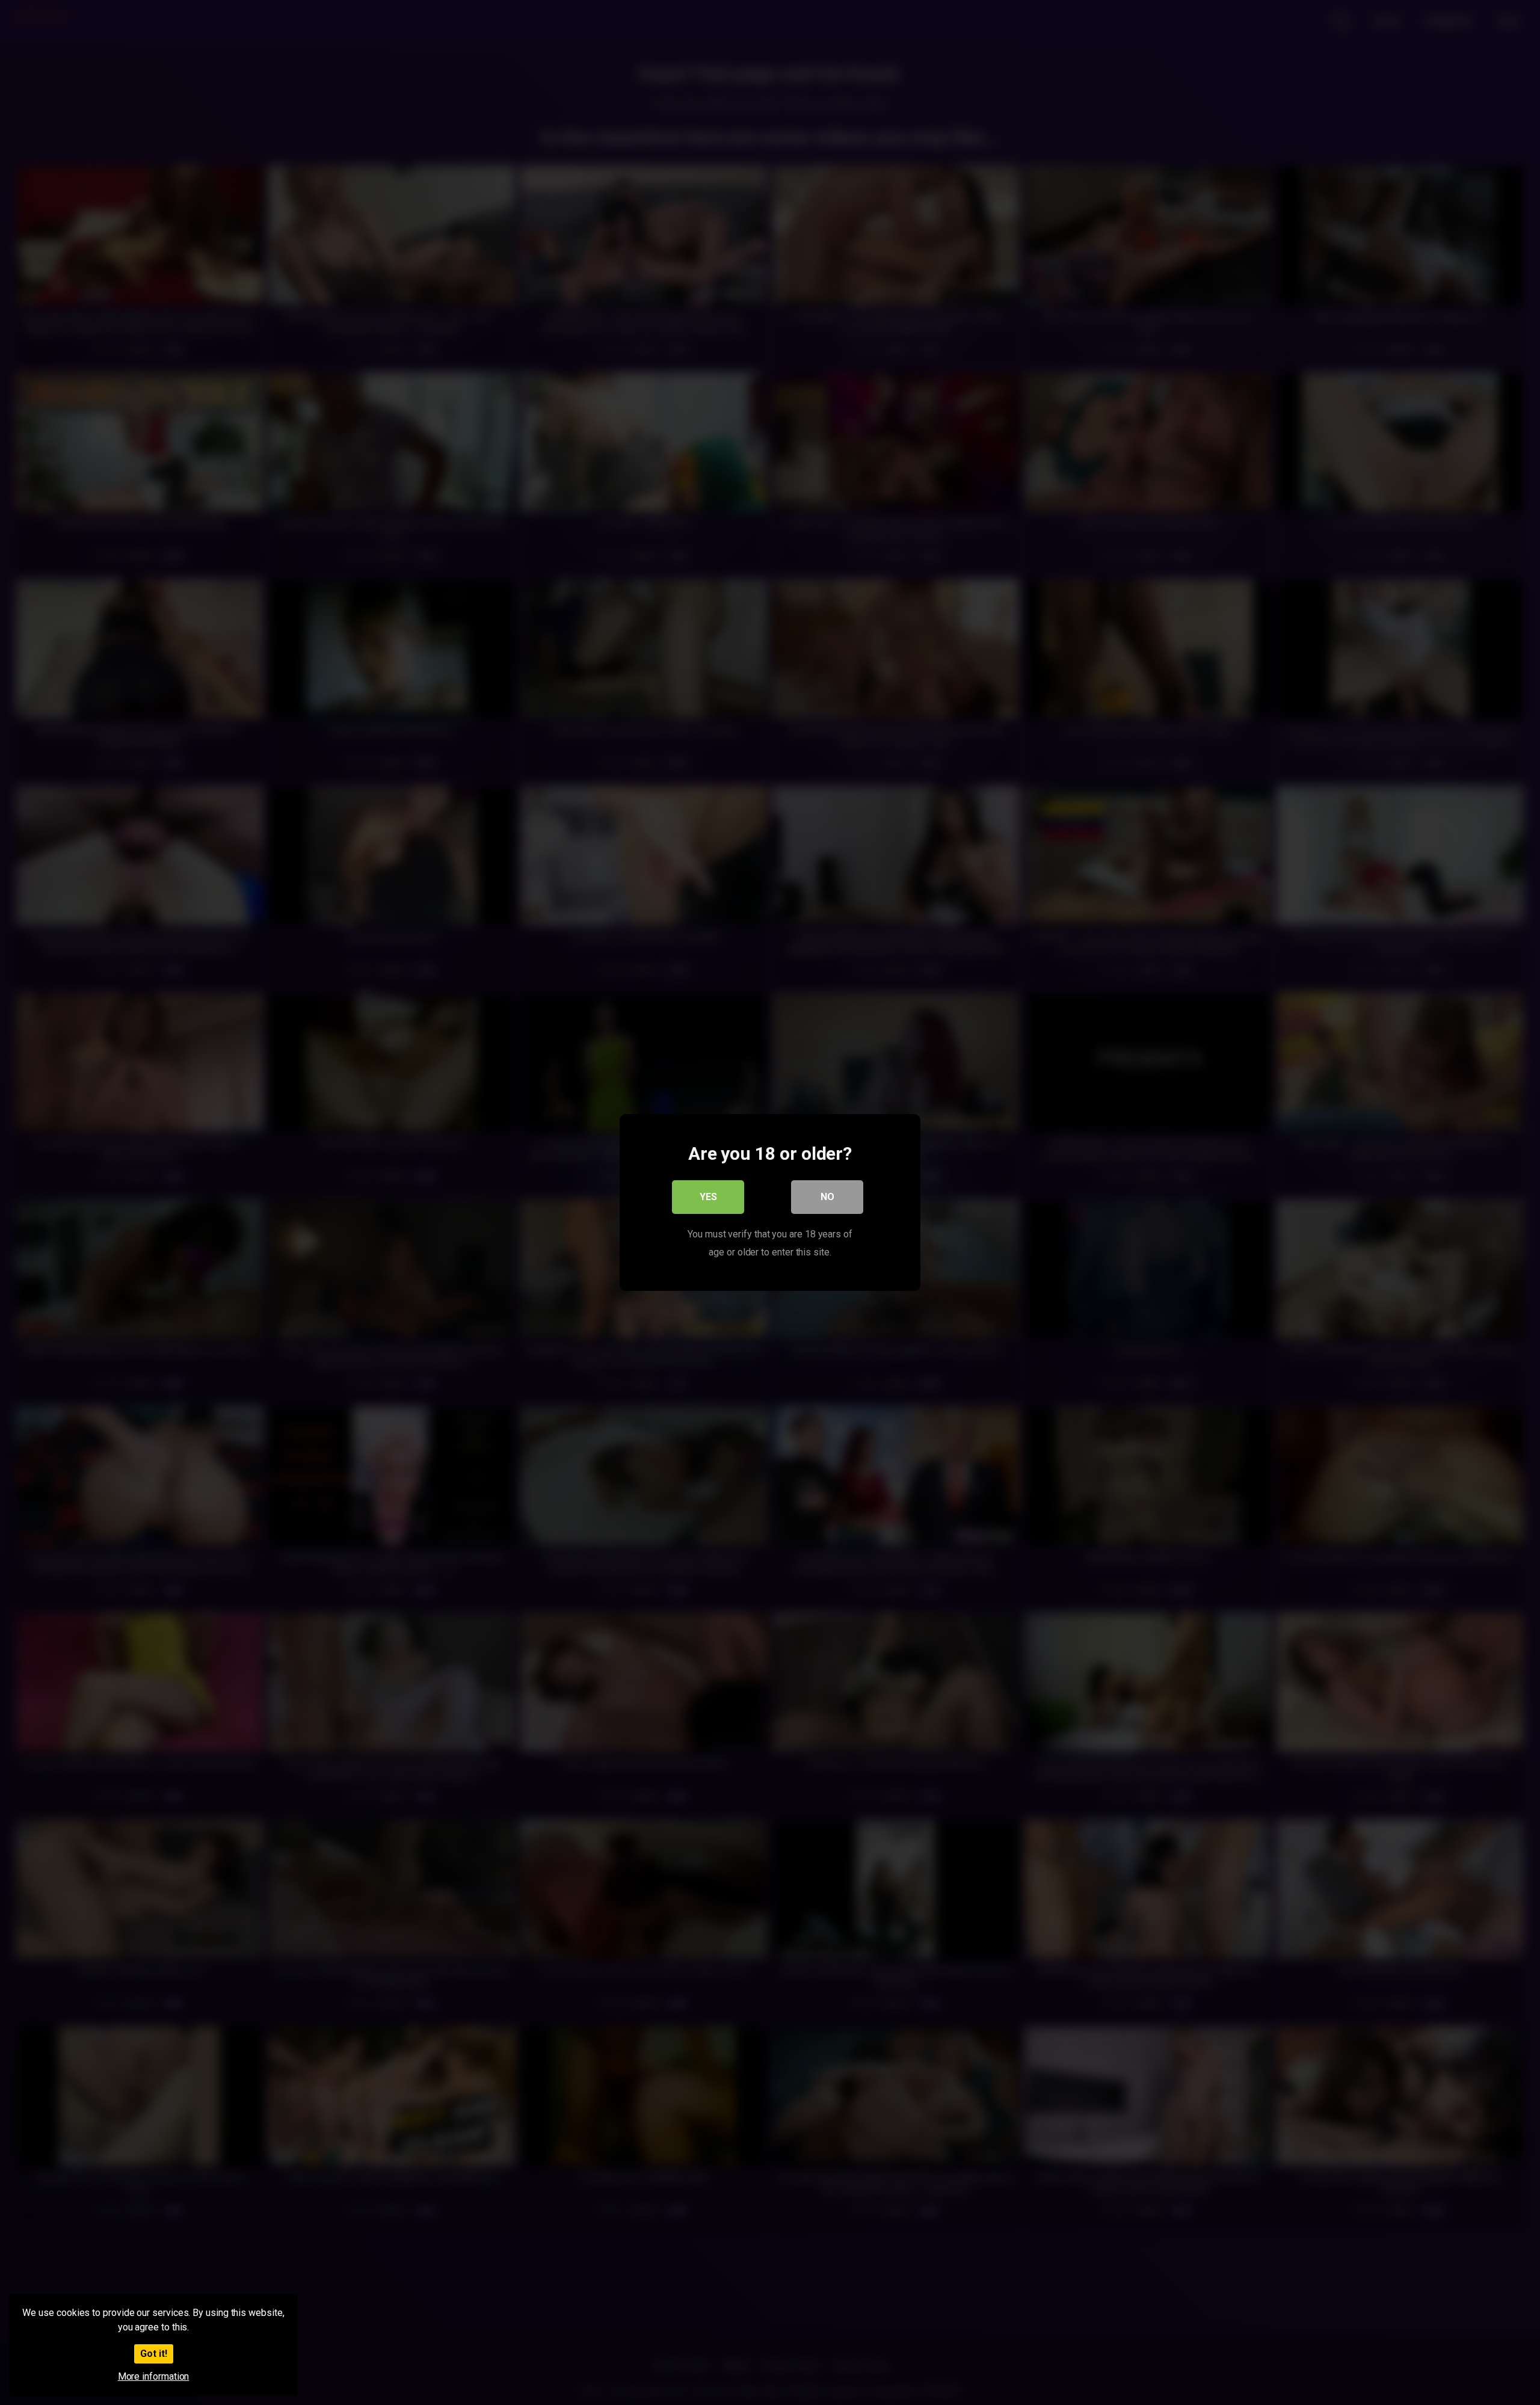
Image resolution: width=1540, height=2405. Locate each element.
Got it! (154, 2354)
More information (154, 2376)
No (827, 1197)
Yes (708, 1197)
